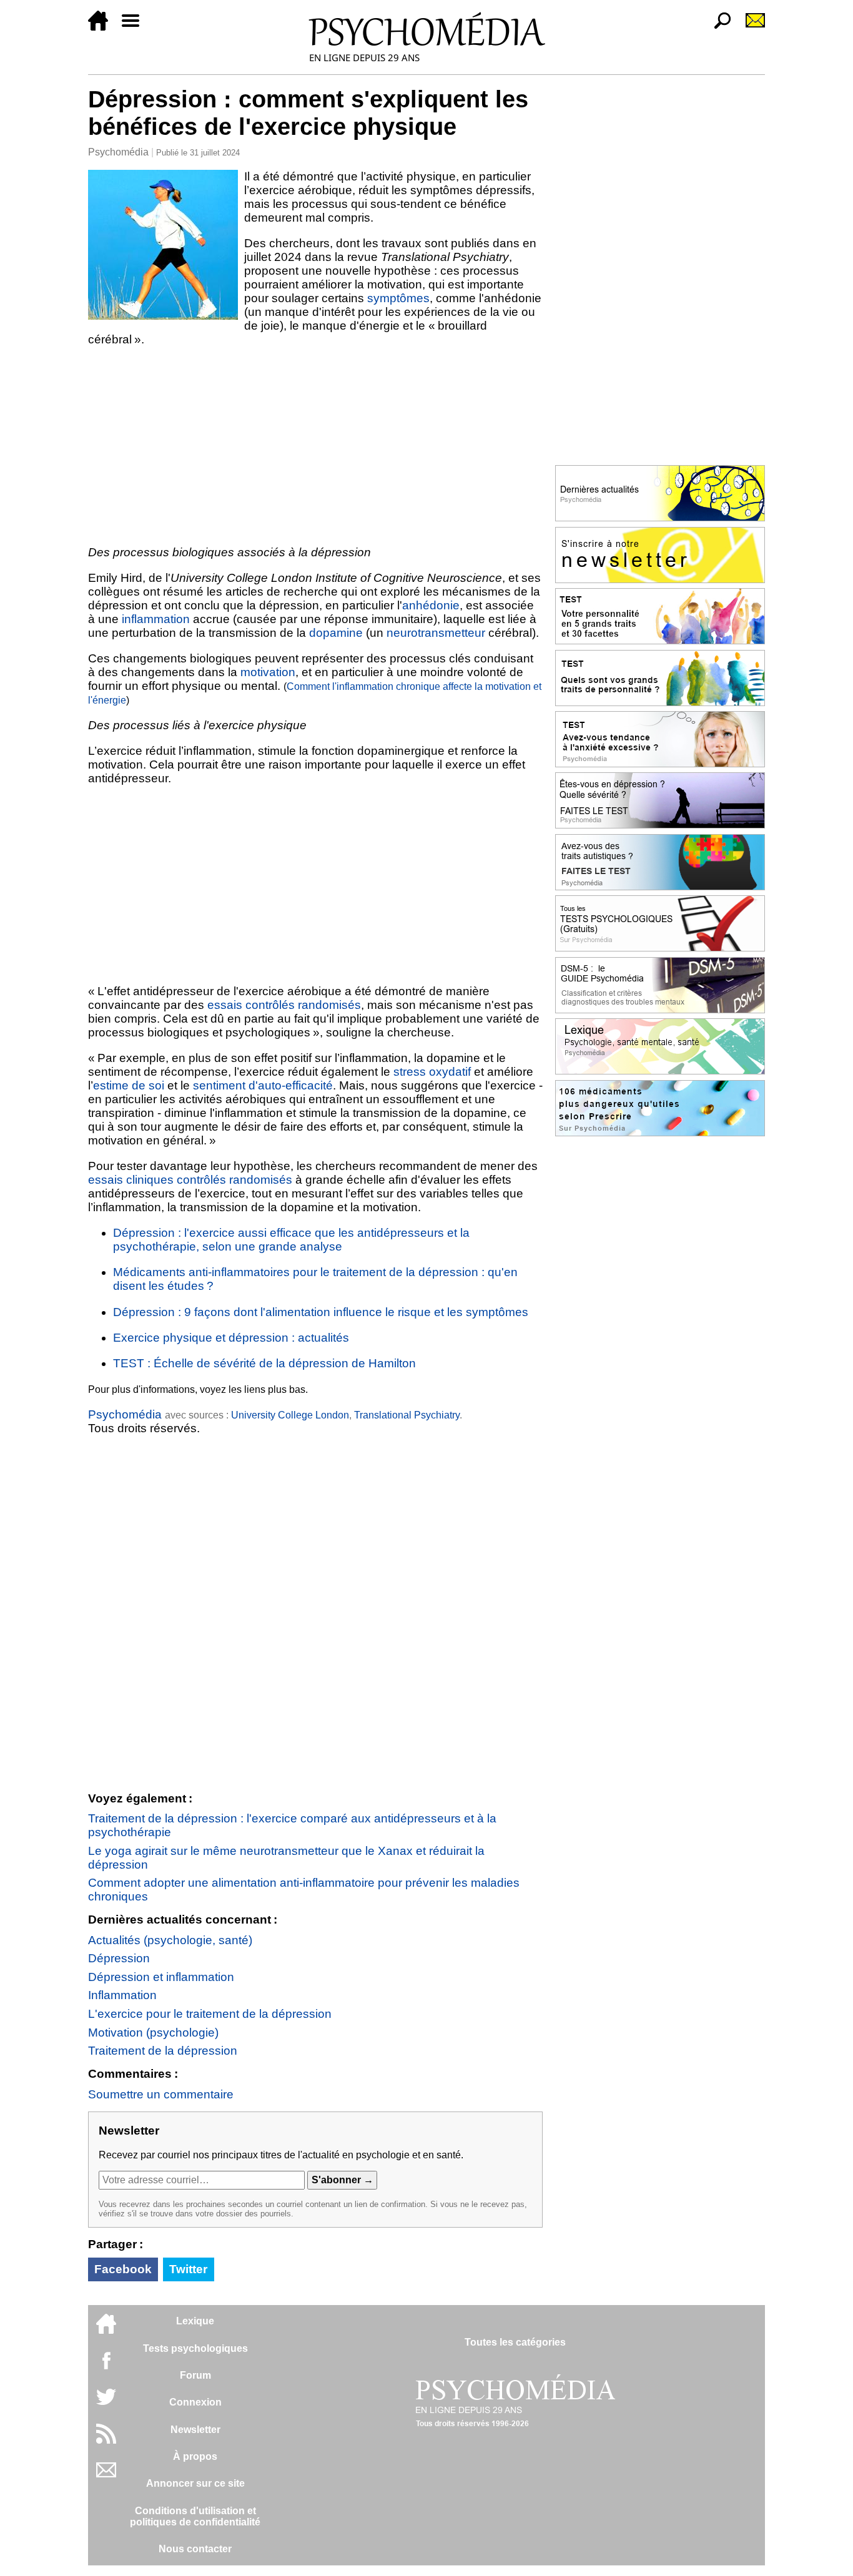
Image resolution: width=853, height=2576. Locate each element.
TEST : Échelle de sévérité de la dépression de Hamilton (264, 1363)
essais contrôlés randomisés (284, 1005)
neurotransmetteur (436, 633)
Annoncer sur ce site (195, 2483)
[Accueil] (103, 27)
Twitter (188, 2269)
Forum (195, 2375)
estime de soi (129, 1085)
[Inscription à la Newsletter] (750, 27)
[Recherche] (717, 27)
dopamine (336, 633)
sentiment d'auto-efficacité (263, 1085)
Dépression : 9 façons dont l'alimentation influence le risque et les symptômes (321, 1312)
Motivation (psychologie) (153, 2033)
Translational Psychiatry (407, 1415)
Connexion (195, 2402)
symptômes (398, 298)
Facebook (123, 2269)
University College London (290, 1415)
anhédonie (431, 605)
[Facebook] (106, 2367)
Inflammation (122, 1995)
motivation (268, 672)
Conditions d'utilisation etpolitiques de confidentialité (195, 2516)
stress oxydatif (432, 1072)
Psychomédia (118, 152)
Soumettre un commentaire (161, 2094)
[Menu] (136, 27)
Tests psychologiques (195, 2348)
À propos (195, 2456)
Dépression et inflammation (161, 1977)
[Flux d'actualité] (106, 2440)
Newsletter (195, 2430)
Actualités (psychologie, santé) (170, 1940)
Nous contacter (195, 2549)
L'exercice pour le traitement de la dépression (210, 2014)
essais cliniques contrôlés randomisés (190, 1180)
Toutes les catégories (515, 2342)
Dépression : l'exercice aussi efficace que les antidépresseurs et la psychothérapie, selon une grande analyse (291, 1240)
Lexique (195, 2321)
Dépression (119, 1958)
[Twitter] (106, 2403)
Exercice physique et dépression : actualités (231, 1338)
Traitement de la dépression (163, 2051)
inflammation (156, 619)
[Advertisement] (315, 446)
